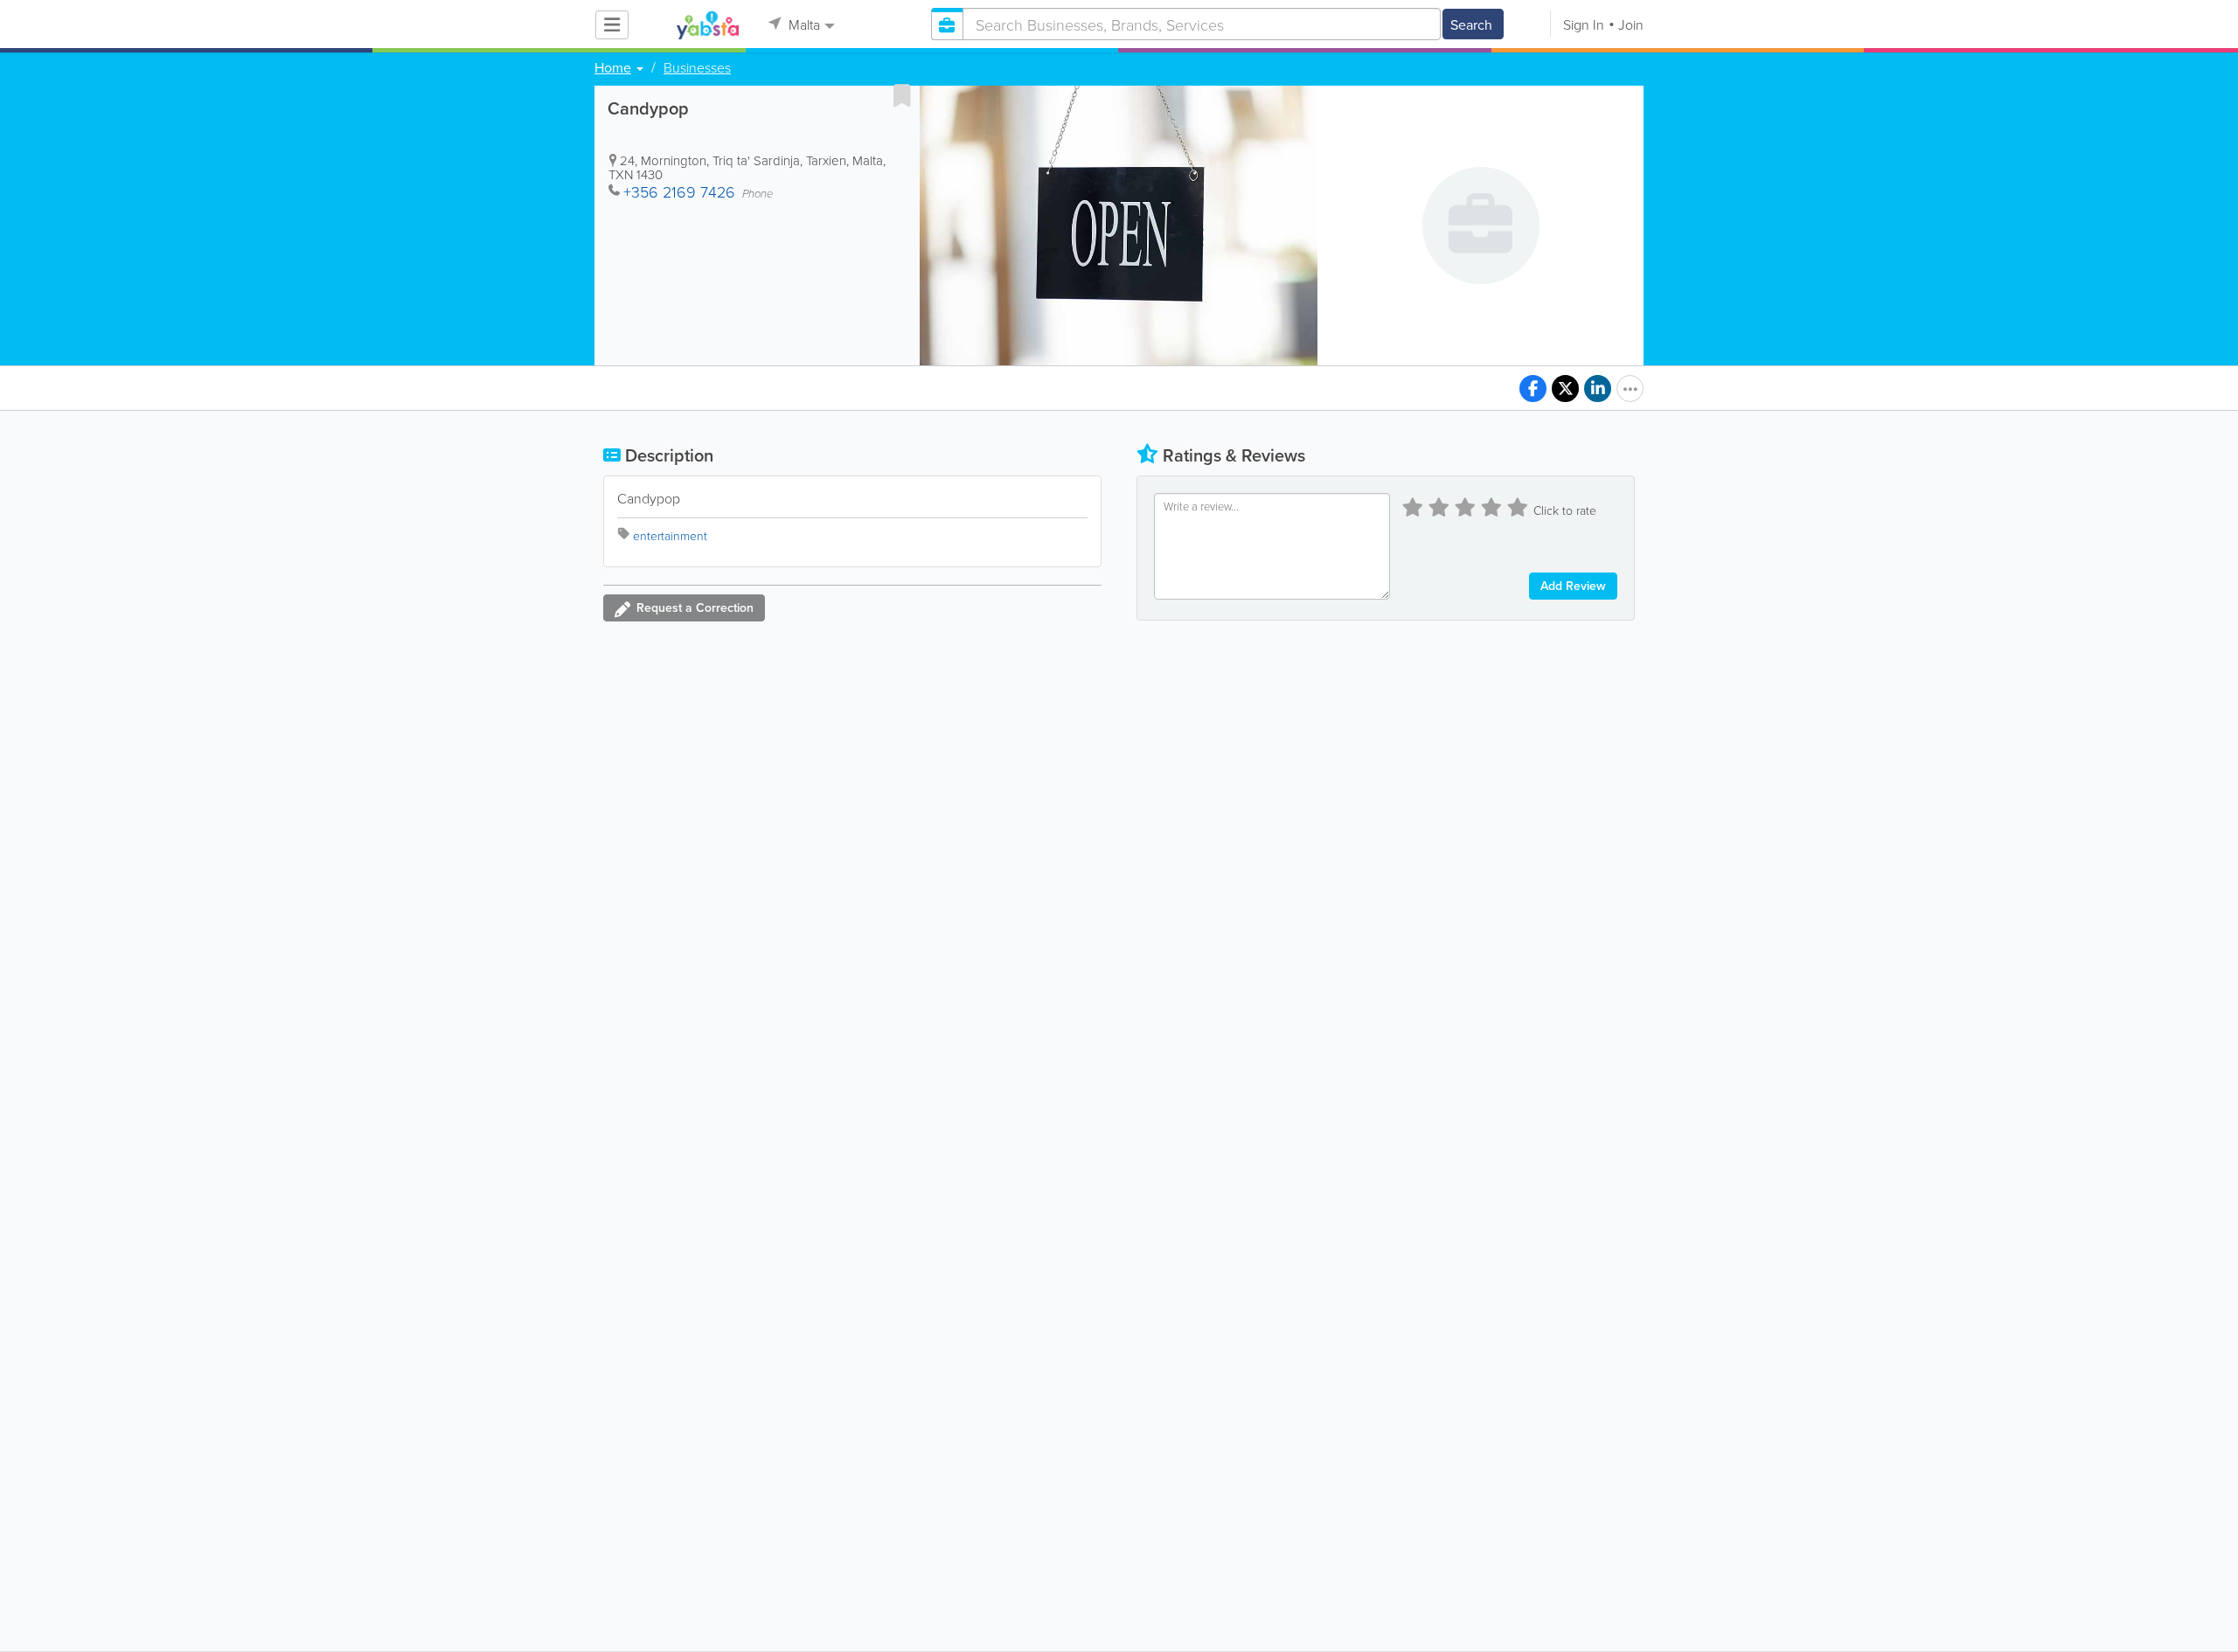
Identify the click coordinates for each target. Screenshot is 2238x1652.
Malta (803, 24)
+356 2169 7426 (679, 191)
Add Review (1573, 586)
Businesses (697, 67)
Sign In (1584, 24)
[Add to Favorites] (902, 95)
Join (1631, 24)
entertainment (670, 535)
